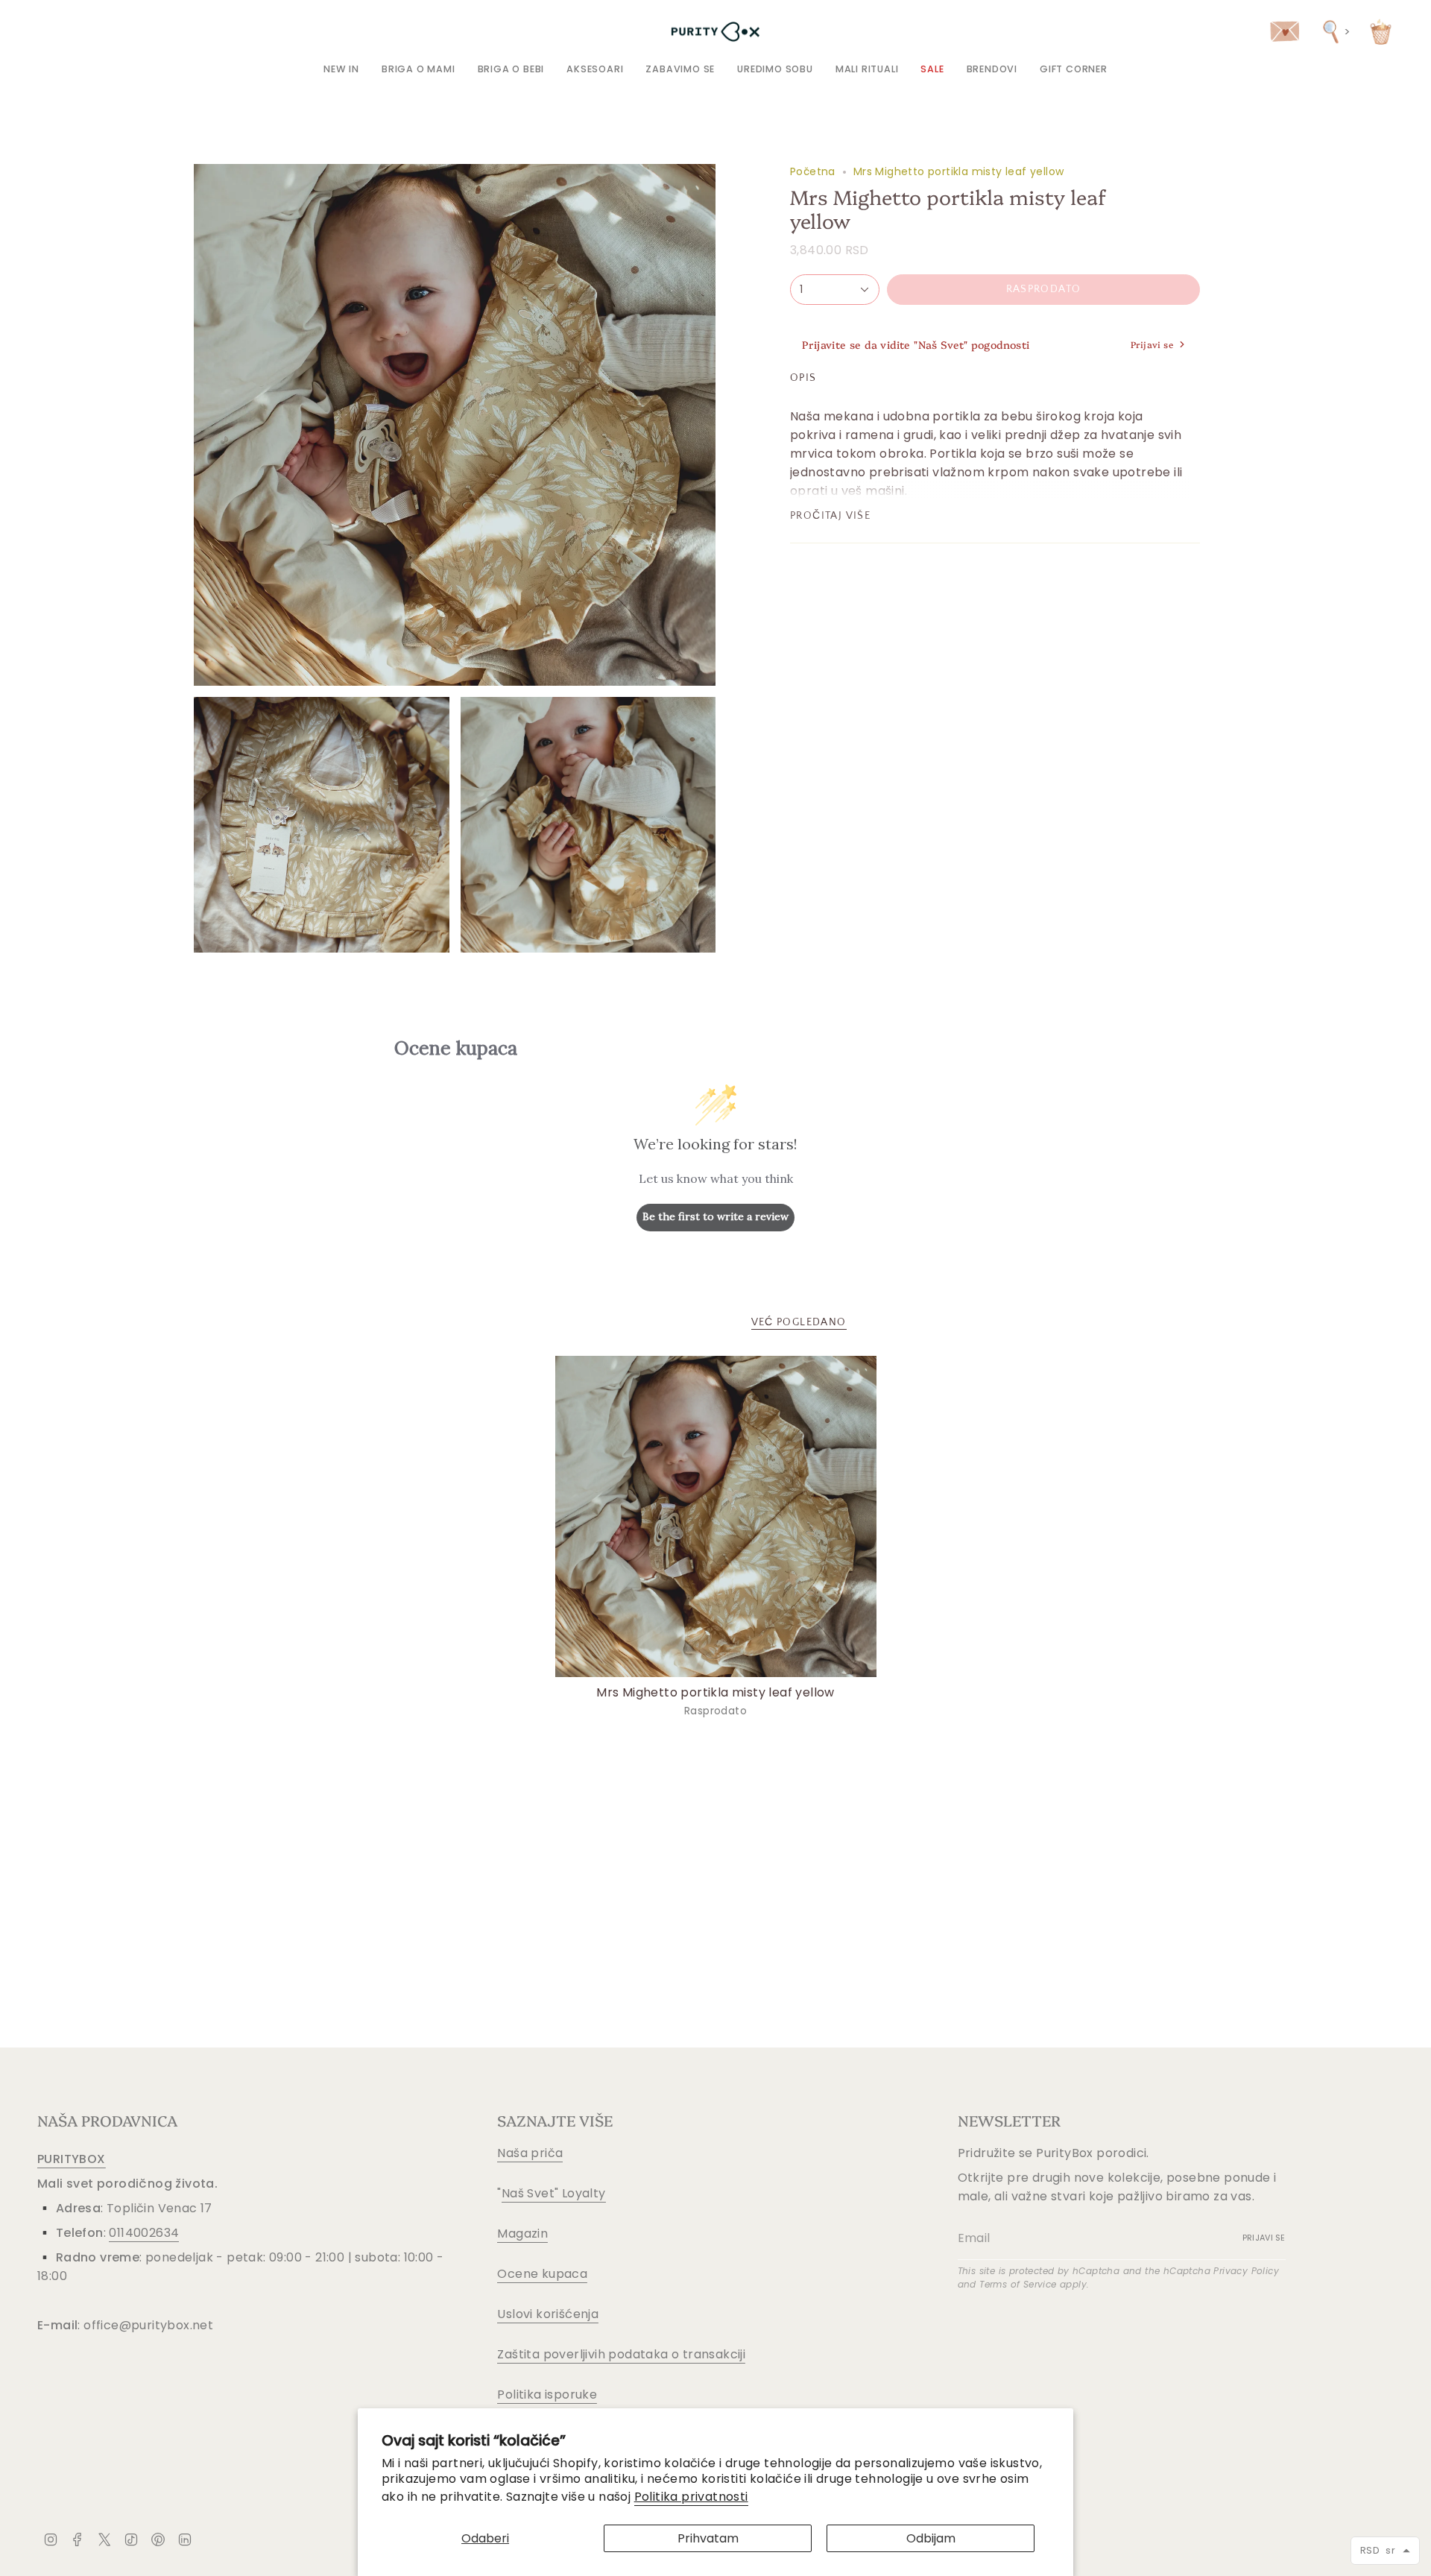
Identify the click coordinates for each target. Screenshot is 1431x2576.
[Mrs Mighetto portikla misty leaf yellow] (716, 1516)
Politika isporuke (547, 2395)
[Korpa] (1381, 32)
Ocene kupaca (542, 2274)
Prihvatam (708, 2538)
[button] (418, 69)
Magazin (522, 2234)
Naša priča (530, 2153)
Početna (813, 171)
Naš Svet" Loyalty (554, 2193)
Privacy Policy (1246, 2271)
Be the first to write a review (715, 1216)
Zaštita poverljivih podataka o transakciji (621, 2354)
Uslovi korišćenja (548, 2314)
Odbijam (931, 2538)
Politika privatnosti (691, 2497)
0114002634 (144, 2233)
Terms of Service (1018, 2284)
